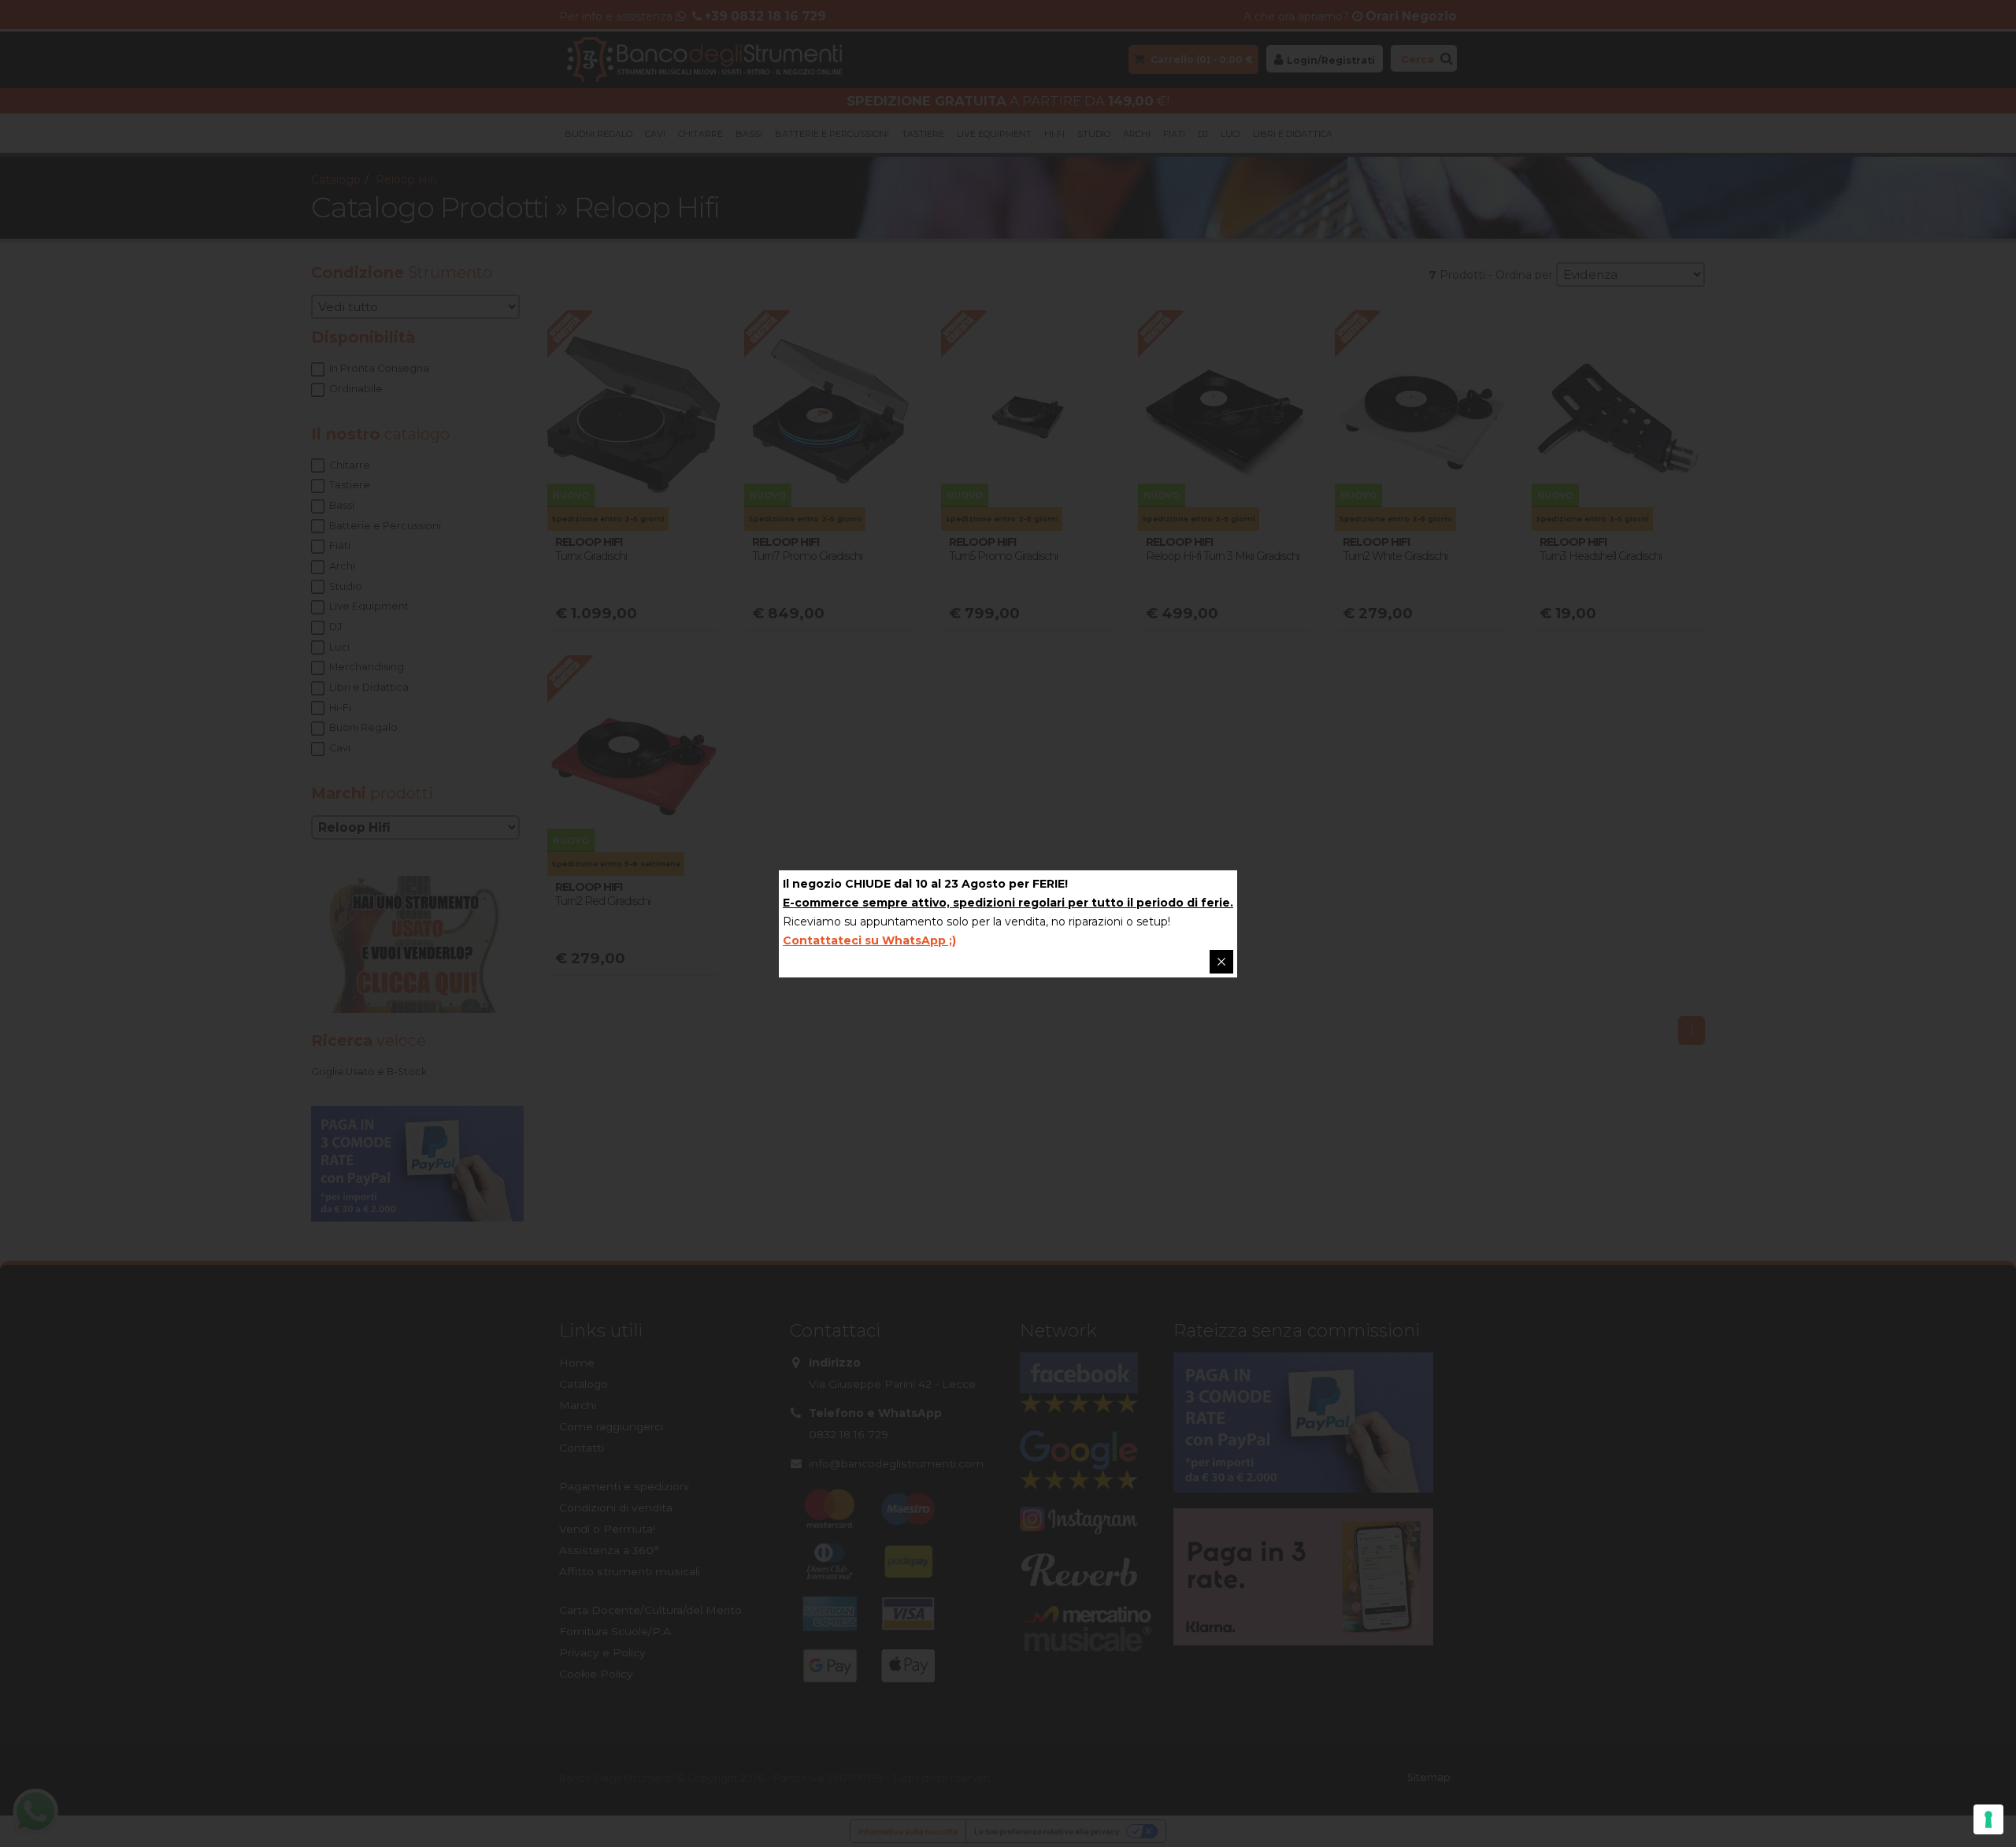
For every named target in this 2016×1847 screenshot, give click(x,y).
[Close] (1221, 962)
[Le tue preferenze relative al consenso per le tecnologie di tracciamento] (1988, 1819)
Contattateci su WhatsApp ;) (869, 940)
